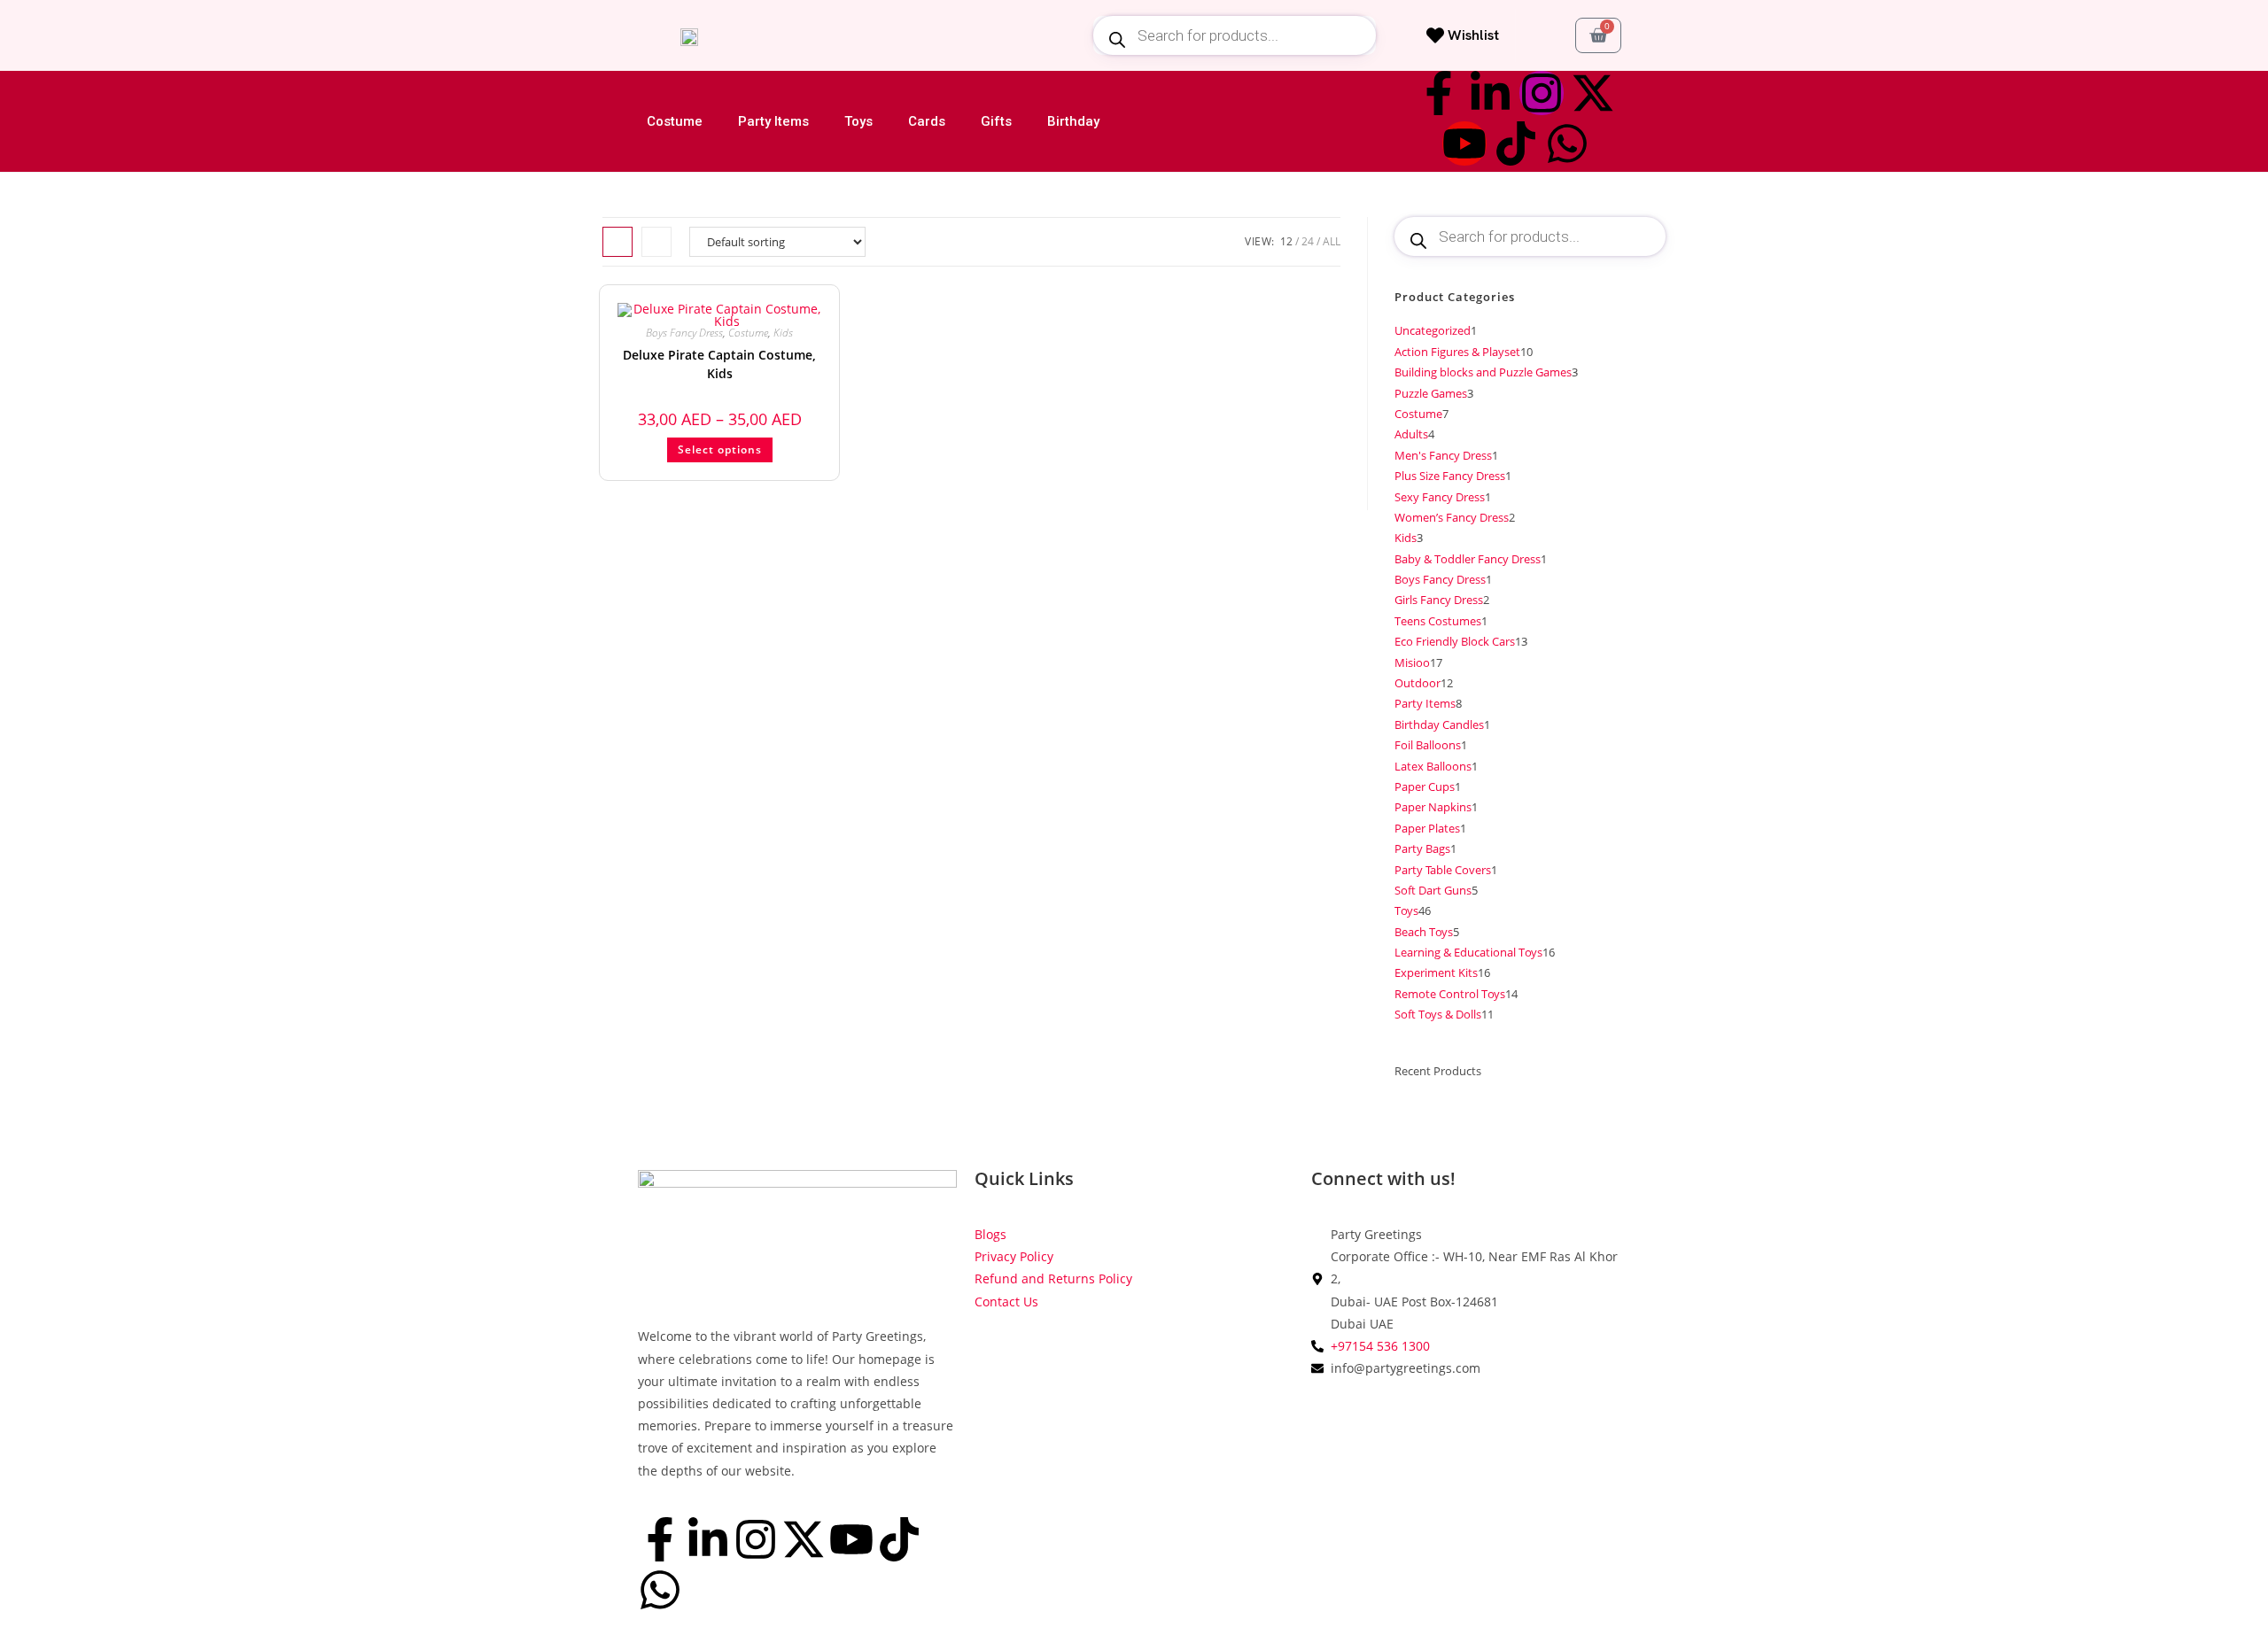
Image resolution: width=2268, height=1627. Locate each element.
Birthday (1073, 121)
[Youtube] (1464, 143)
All (1332, 241)
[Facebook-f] (1439, 93)
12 (1286, 241)
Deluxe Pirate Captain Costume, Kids (719, 364)
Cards (927, 121)
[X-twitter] (1593, 93)
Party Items (773, 121)
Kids (783, 333)
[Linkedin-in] (1490, 93)
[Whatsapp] (1567, 143)
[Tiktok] (1516, 143)
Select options (720, 449)
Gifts (996, 121)
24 (1308, 241)
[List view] (656, 242)
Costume (675, 121)
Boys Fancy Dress (684, 333)
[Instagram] (1542, 93)
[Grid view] (617, 242)
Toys (858, 121)
